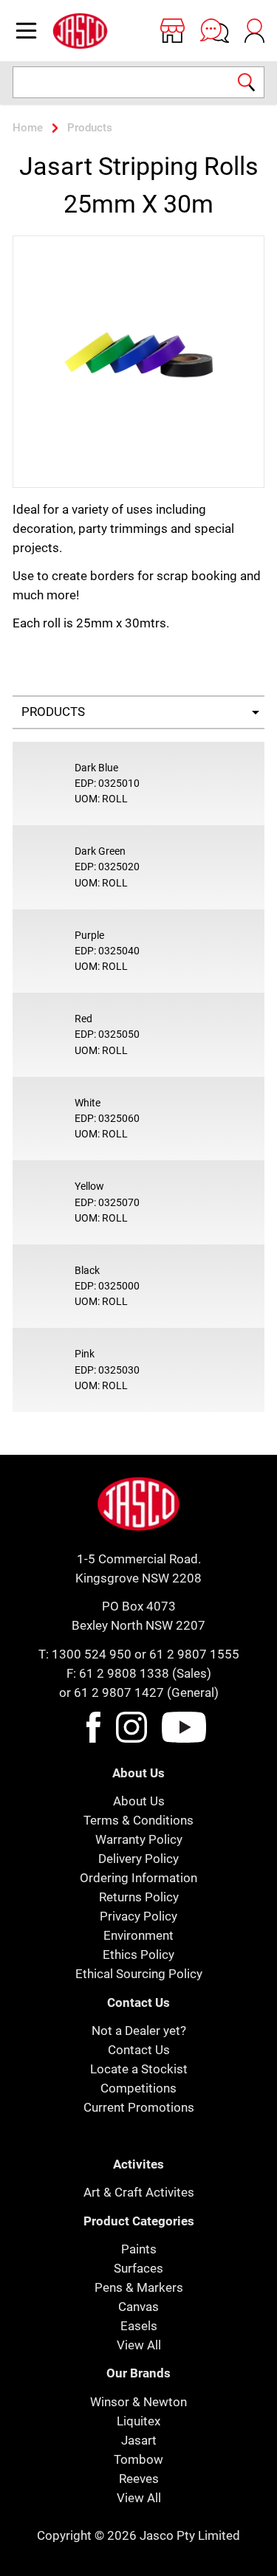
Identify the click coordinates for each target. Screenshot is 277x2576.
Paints (139, 2249)
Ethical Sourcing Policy (139, 1974)
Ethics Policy (138, 1955)
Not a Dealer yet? (139, 2031)
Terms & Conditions (138, 1820)
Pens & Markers (139, 2287)
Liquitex (138, 2421)
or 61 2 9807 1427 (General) (139, 1692)
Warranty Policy (139, 1839)
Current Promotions (139, 2107)
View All (139, 2345)
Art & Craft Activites (139, 2192)
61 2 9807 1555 (194, 1654)
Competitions (138, 2088)
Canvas (138, 2307)
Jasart (139, 2440)
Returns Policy (139, 1897)
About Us (139, 1801)
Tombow (138, 2459)
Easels (139, 2326)
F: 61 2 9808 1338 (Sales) (139, 1673)
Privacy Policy (138, 1916)
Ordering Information (138, 1878)
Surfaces (138, 2268)
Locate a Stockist (139, 2069)
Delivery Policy (138, 1859)
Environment (138, 1935)
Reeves (139, 2479)
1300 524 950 (92, 1654)
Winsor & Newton (138, 2402)
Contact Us (139, 2050)
